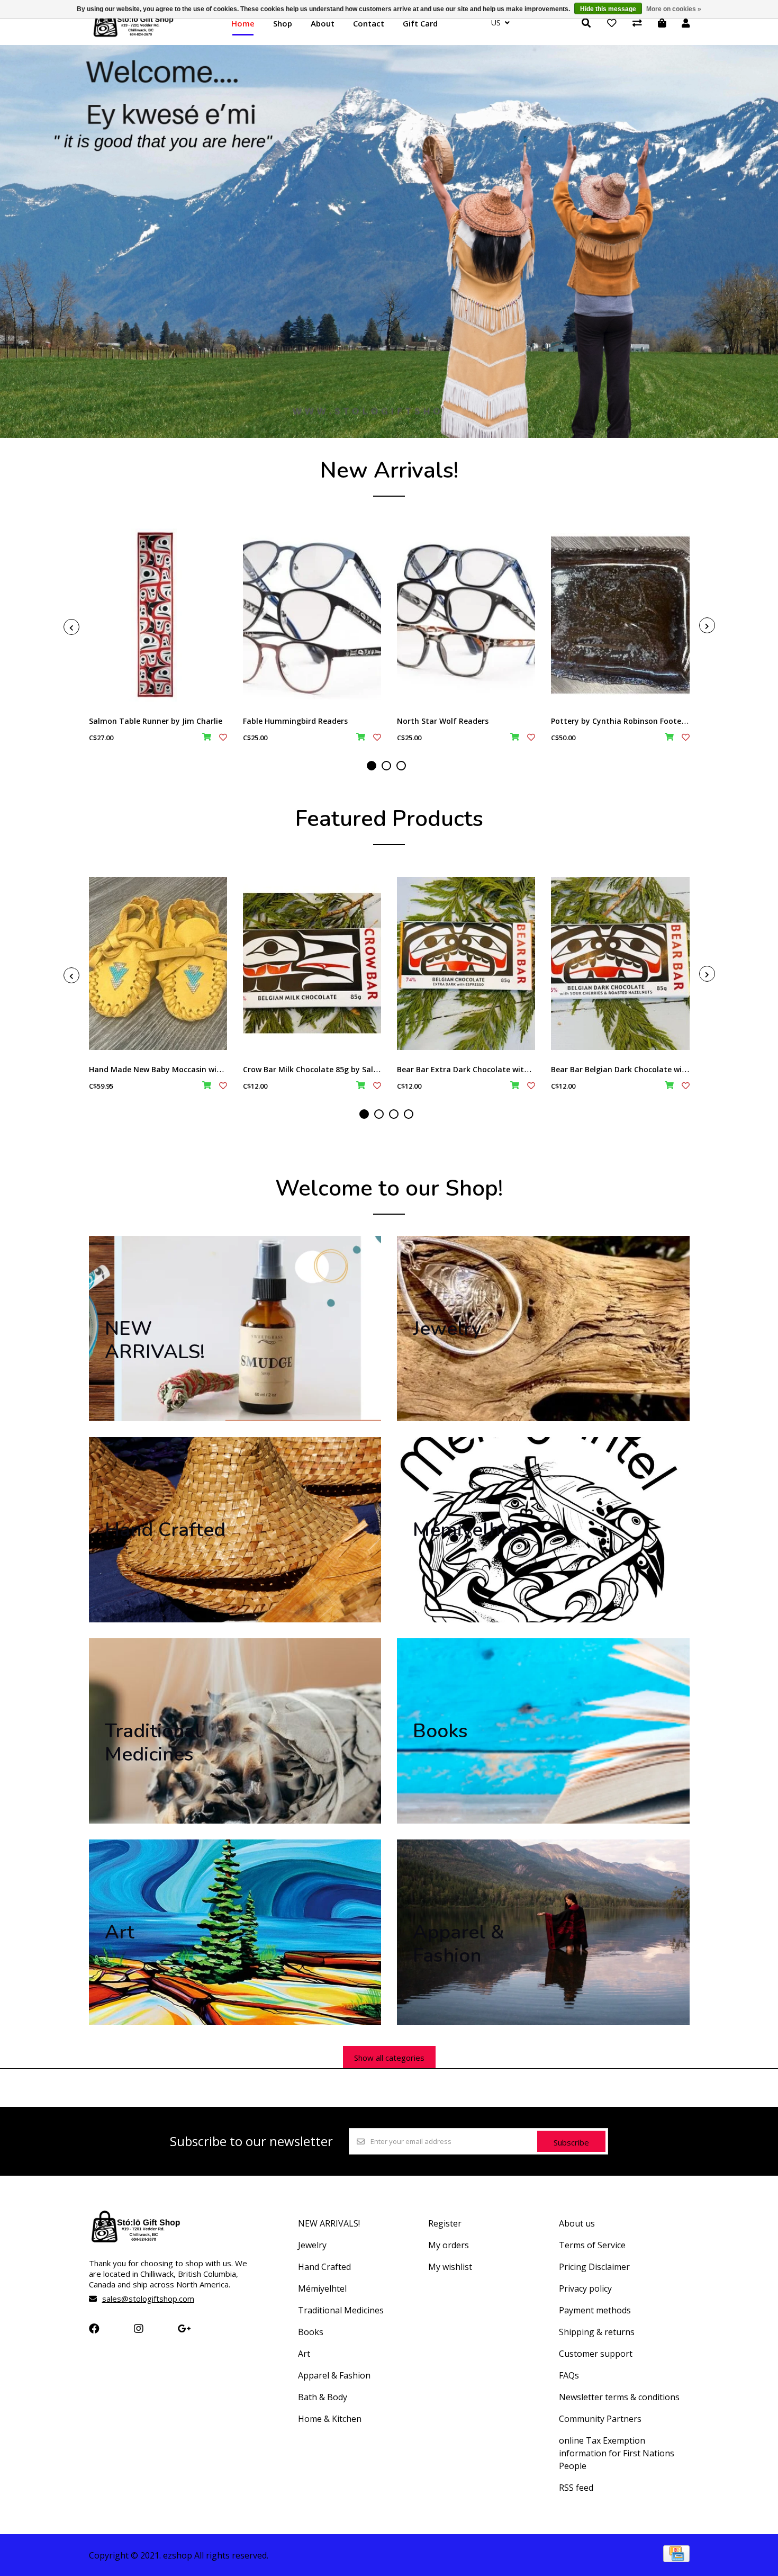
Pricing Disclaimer (594, 2267)
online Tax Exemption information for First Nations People (617, 2453)
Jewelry (312, 2245)
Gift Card (420, 23)
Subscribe (571, 2142)
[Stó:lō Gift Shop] (134, 36)
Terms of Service (592, 2245)
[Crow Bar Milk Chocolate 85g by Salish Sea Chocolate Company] (312, 963)
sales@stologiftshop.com (148, 2299)
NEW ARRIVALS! (329, 2223)
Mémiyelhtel (322, 2288)
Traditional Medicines (341, 2310)
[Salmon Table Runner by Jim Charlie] (158, 615)
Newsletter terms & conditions (619, 2397)
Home (243, 23)
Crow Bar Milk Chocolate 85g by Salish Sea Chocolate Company (360, 1069)
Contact (369, 23)
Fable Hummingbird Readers (295, 721)
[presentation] (71, 627)
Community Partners (600, 2419)
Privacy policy (585, 2288)
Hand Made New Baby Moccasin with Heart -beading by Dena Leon (212, 1069)
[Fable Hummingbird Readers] (312, 615)
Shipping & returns (597, 2332)
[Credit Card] (676, 2559)
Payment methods (595, 2310)
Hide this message (608, 9)
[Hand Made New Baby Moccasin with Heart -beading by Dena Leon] (158, 963)
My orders (449, 2245)
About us (577, 2223)
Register (445, 2223)
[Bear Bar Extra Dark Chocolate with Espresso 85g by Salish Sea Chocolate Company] (466, 963)
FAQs (569, 2375)
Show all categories (389, 2058)
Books (311, 2332)
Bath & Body (323, 2397)
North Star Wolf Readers (443, 721)
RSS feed (576, 2488)
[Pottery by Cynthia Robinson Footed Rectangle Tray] (620, 615)
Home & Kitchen (330, 2419)
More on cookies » (674, 9)
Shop (283, 23)
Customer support (596, 2354)
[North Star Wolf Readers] (466, 615)
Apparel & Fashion (334, 2375)
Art (304, 2354)
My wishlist (450, 2267)
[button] (372, 766)
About (323, 23)
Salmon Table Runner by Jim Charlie (156, 721)
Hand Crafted (324, 2267)
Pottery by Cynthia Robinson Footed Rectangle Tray (648, 721)
